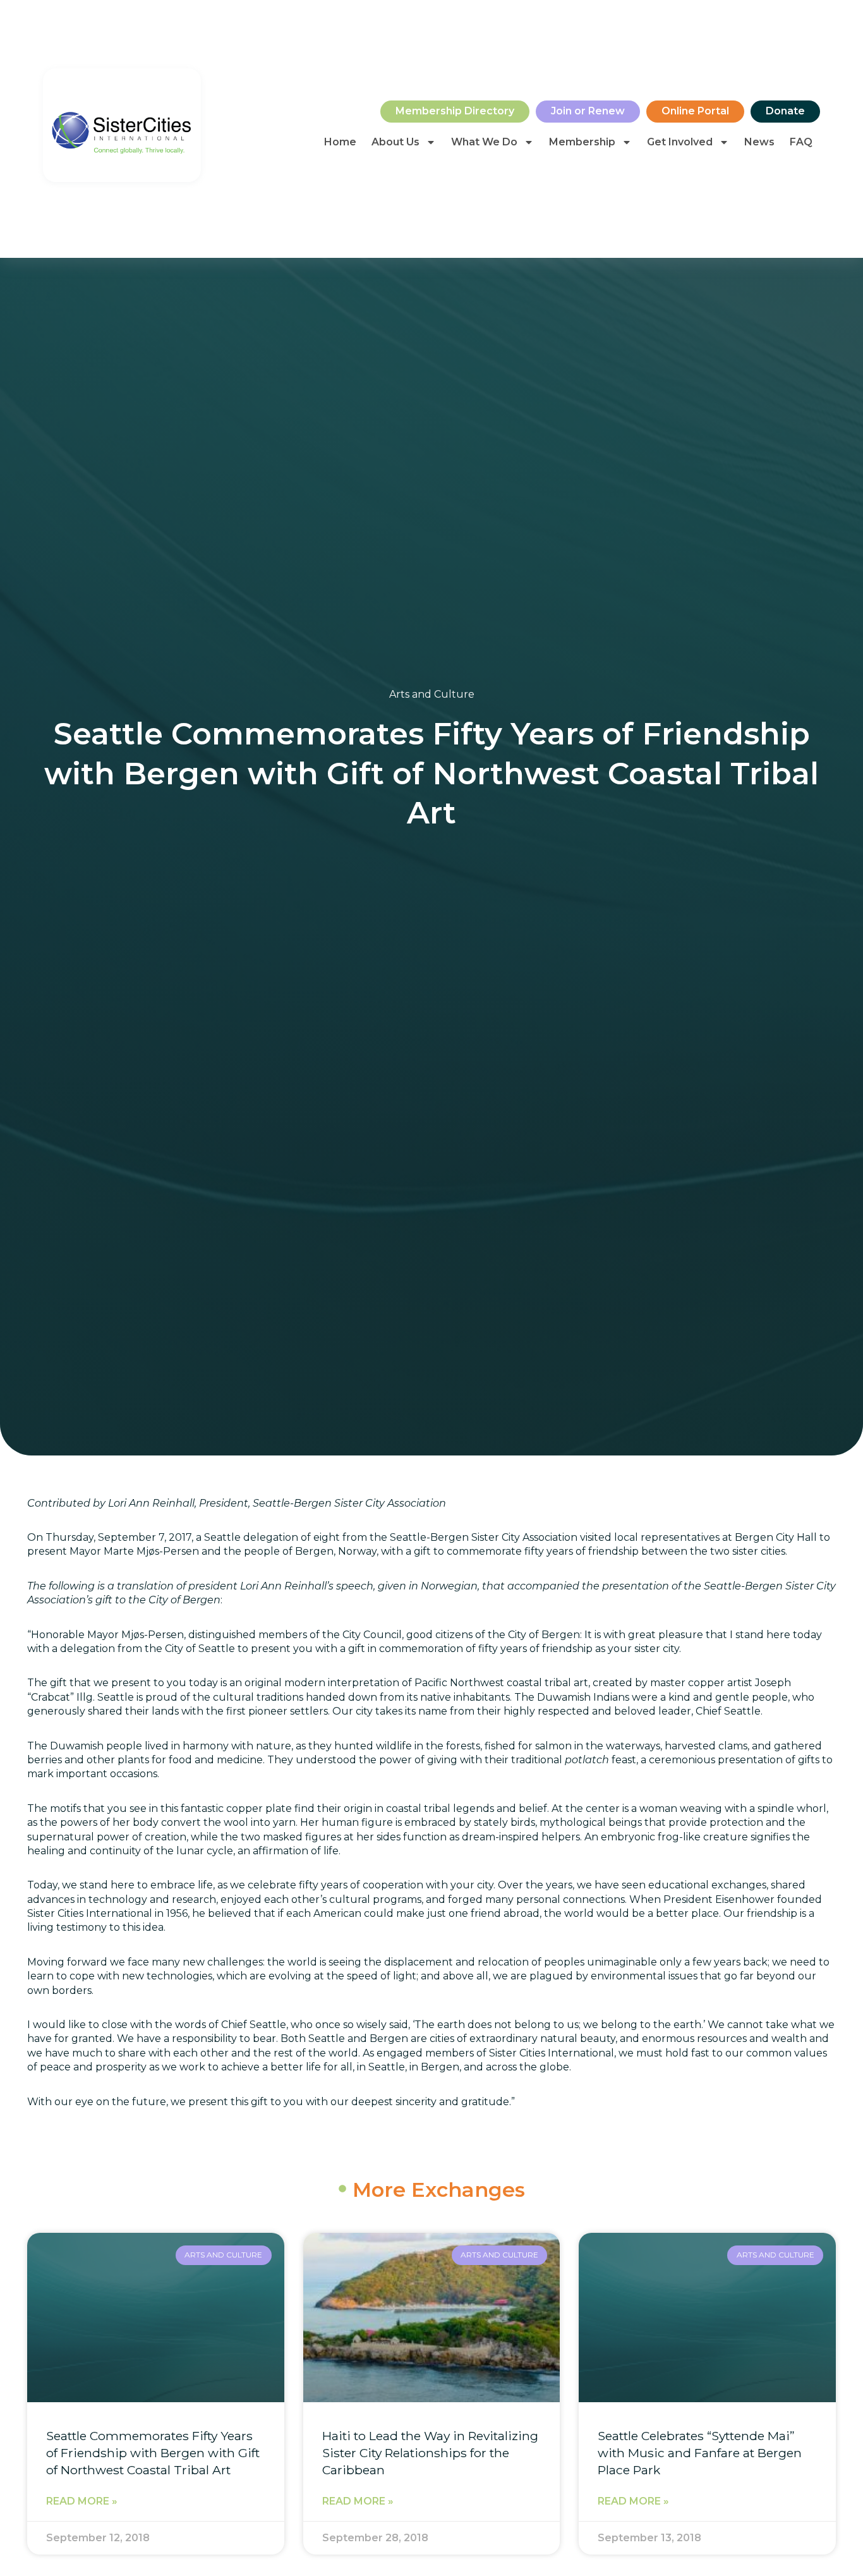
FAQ (801, 142)
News (759, 142)
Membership (582, 142)
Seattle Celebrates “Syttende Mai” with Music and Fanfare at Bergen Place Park (700, 2453)
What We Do (484, 142)
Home (340, 142)
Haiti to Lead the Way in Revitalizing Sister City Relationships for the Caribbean (430, 2453)
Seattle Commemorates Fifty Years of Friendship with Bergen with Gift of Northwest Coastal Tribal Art (153, 2453)
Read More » (82, 2501)
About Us (395, 142)
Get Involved (680, 142)
